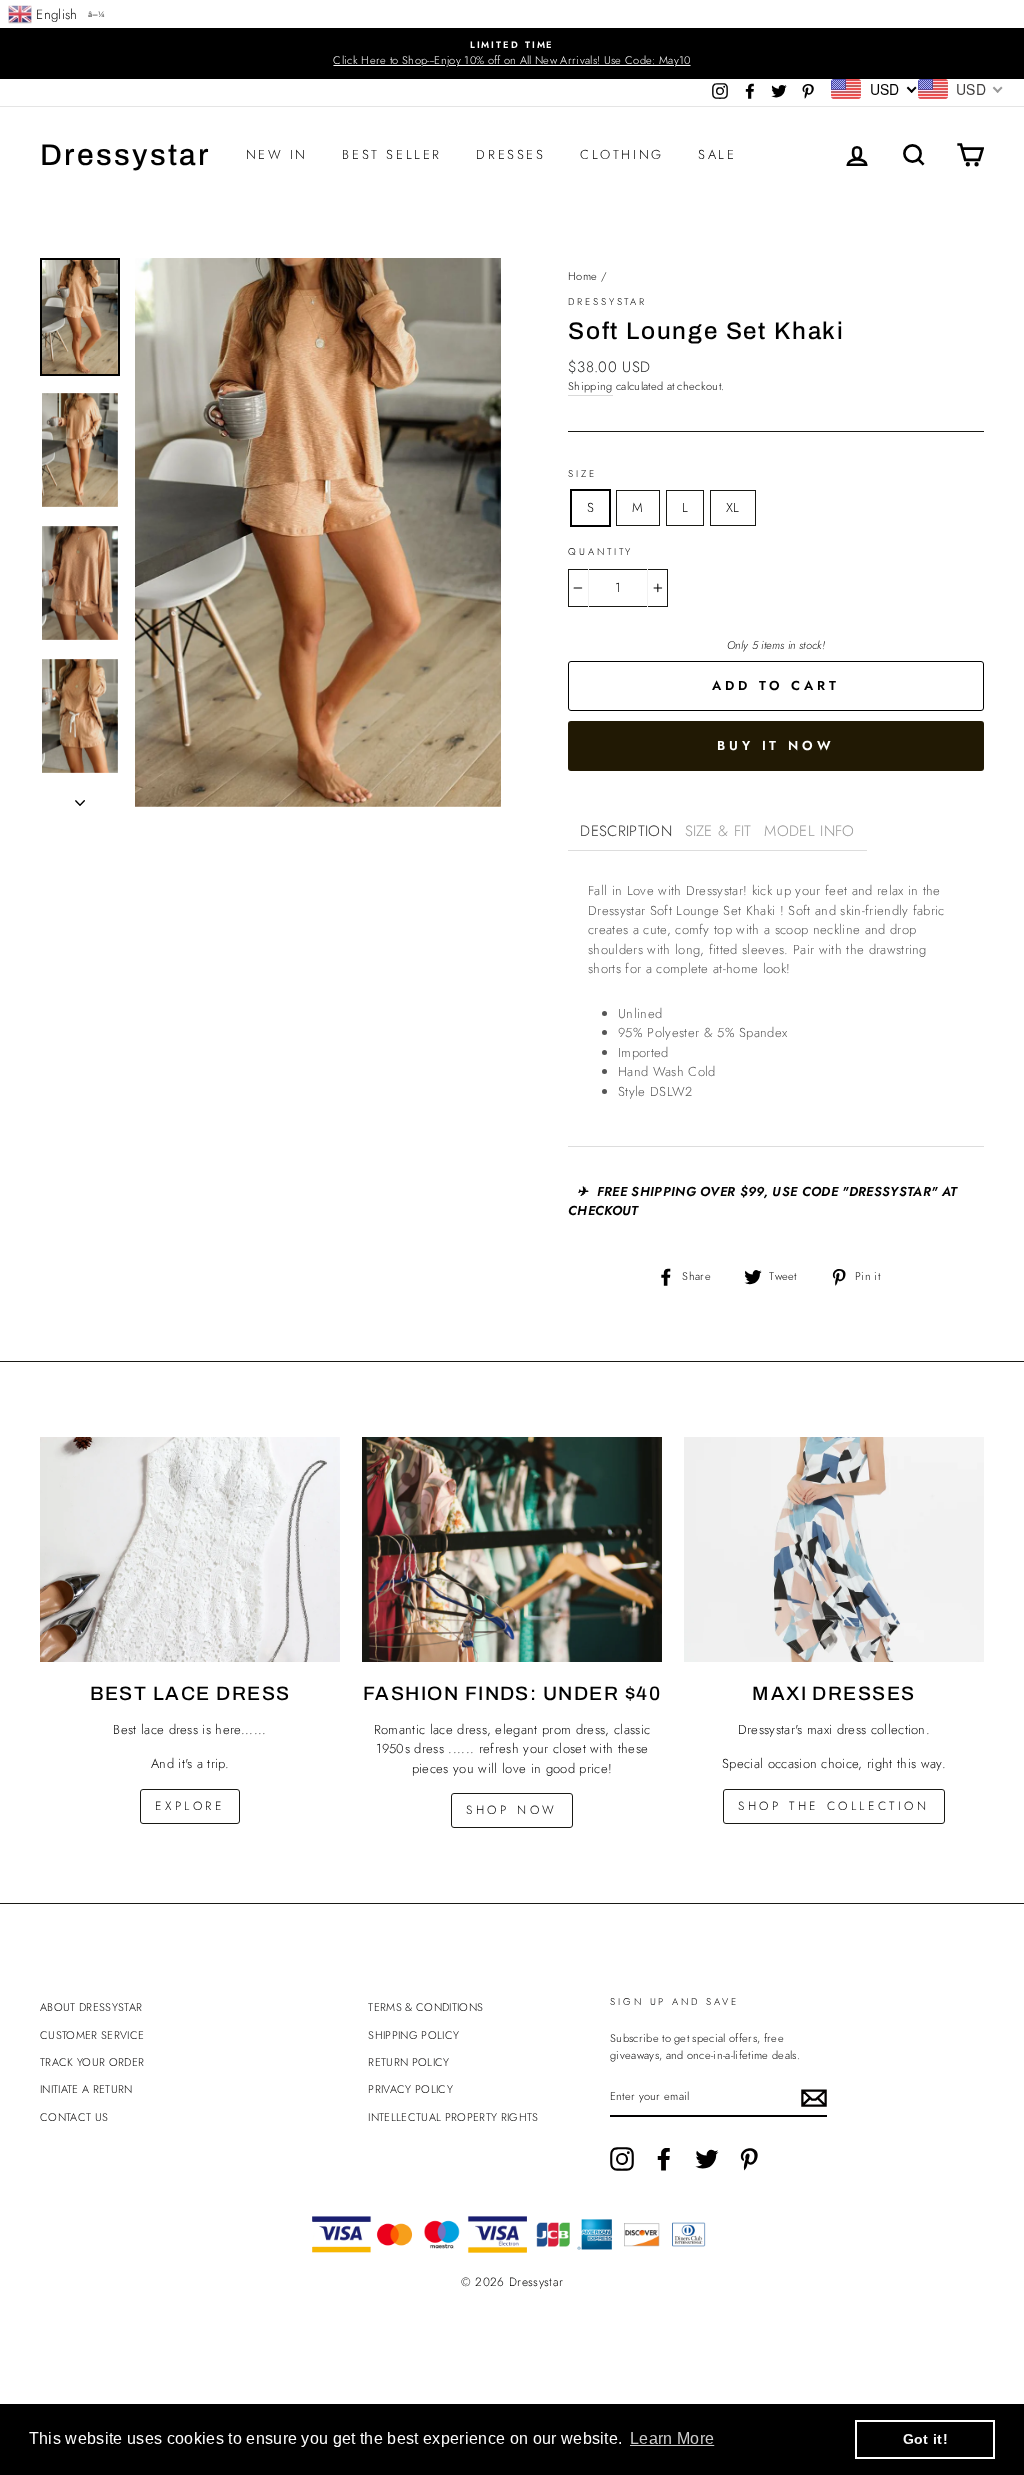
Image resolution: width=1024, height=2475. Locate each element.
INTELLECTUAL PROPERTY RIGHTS (453, 2117)
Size (582, 474)
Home (582, 276)
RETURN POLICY (408, 2062)
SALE (717, 154)
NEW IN (277, 154)
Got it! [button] (925, 2439)
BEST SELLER (392, 154)
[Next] (80, 797)
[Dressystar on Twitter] (707, 2159)
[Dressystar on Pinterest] (749, 2159)
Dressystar (125, 155)
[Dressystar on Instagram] (622, 2159)
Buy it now (776, 745)
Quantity (600, 552)
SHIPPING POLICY (413, 2035)
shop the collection (833, 1806)
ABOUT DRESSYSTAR (91, 2007)
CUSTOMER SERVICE (92, 2035)
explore (189, 1806)
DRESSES (510, 154)
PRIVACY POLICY (410, 2089)
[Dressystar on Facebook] (664, 2159)
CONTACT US (74, 2117)
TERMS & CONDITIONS (425, 2007)
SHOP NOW (512, 1810)
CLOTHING (622, 154)
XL (733, 507)
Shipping (590, 386)
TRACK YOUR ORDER (92, 2062)
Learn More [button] (672, 2438)
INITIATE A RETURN (86, 2089)
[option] (512, 53)
